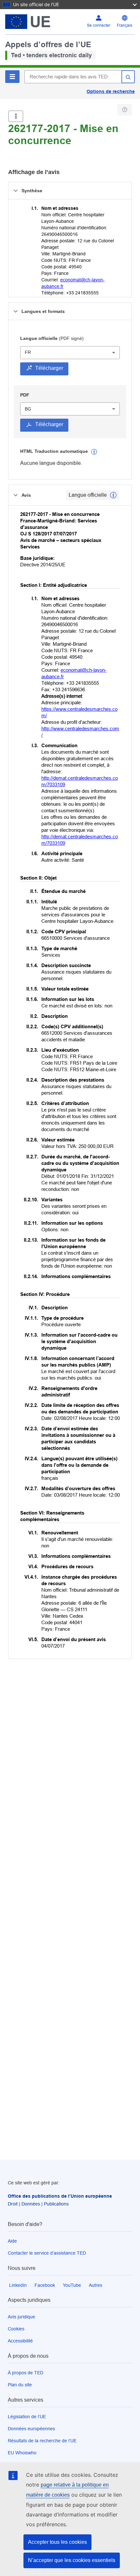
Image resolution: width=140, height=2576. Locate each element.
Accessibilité (20, 2341)
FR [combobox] (28, 352)
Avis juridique (21, 2317)
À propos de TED (26, 2373)
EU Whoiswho (22, 2453)
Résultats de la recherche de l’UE (42, 2441)
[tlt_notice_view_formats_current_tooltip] (113, 495)
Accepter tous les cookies (57, 2542)
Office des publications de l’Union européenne (60, 2196)
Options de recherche (111, 91)
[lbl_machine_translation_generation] (94, 452)
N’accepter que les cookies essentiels (72, 2560)
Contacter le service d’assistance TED (47, 2253)
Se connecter (99, 25)
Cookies (16, 2329)
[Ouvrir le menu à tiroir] (16, 116)
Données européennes (31, 2429)
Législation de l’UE (27, 2417)
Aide (12, 2241)
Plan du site (20, 2385)
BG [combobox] (28, 409)
